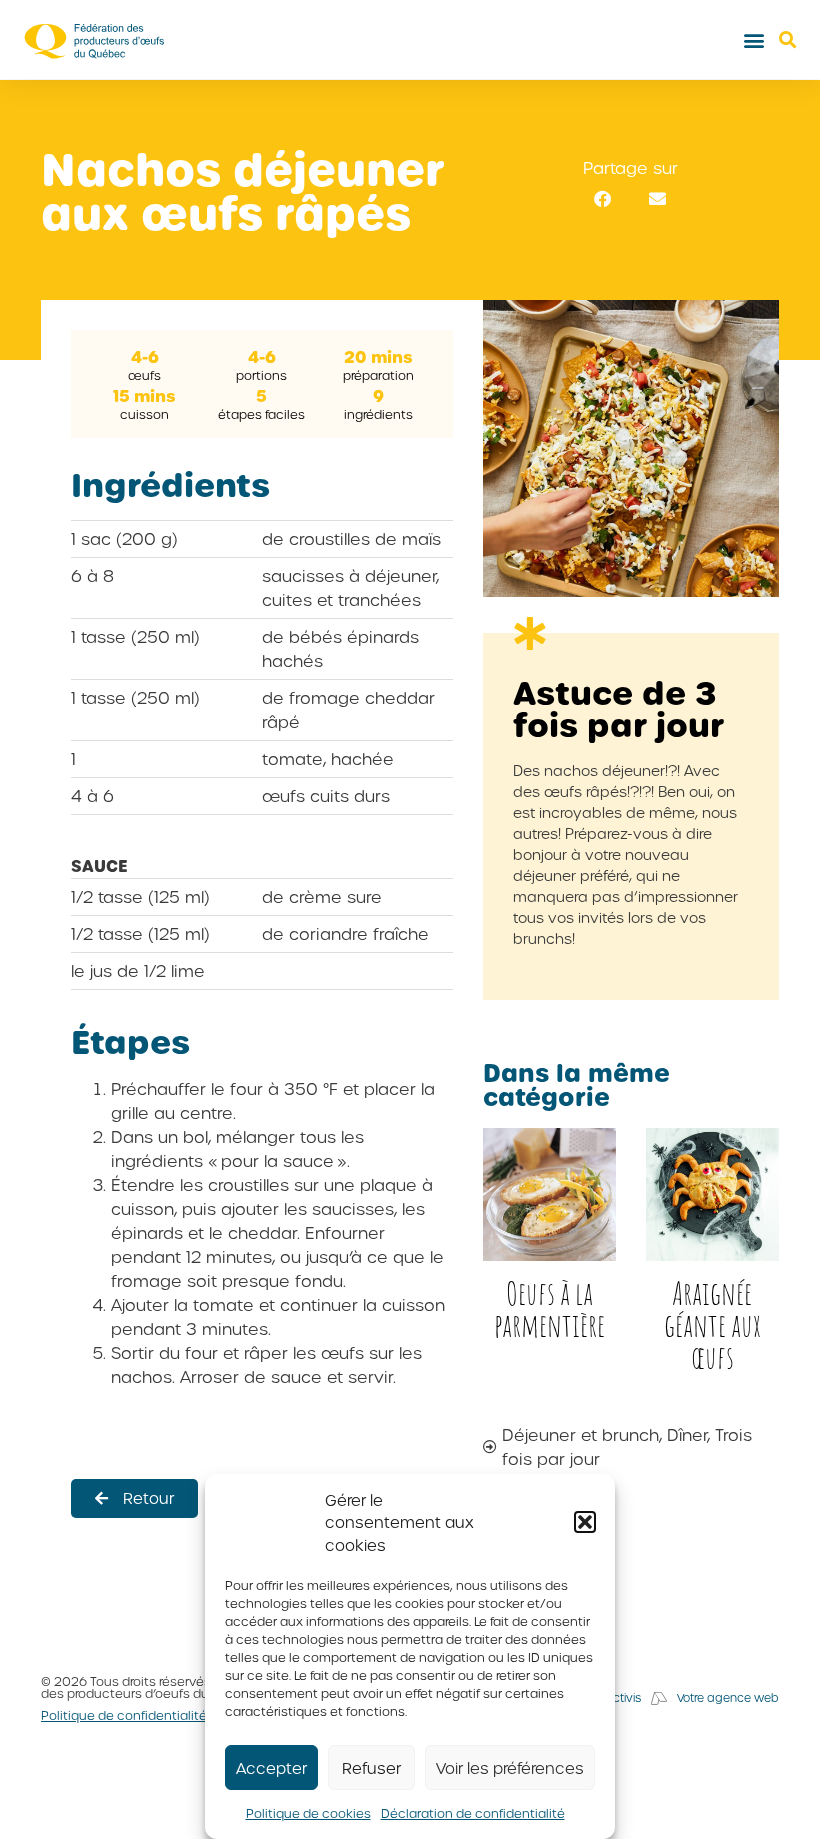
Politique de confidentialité (124, 1715)
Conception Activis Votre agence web (658, 1697)
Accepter (271, 1768)
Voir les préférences (510, 1768)
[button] (585, 1522)
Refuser (371, 1768)
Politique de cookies (308, 1813)
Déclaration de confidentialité (473, 1813)
